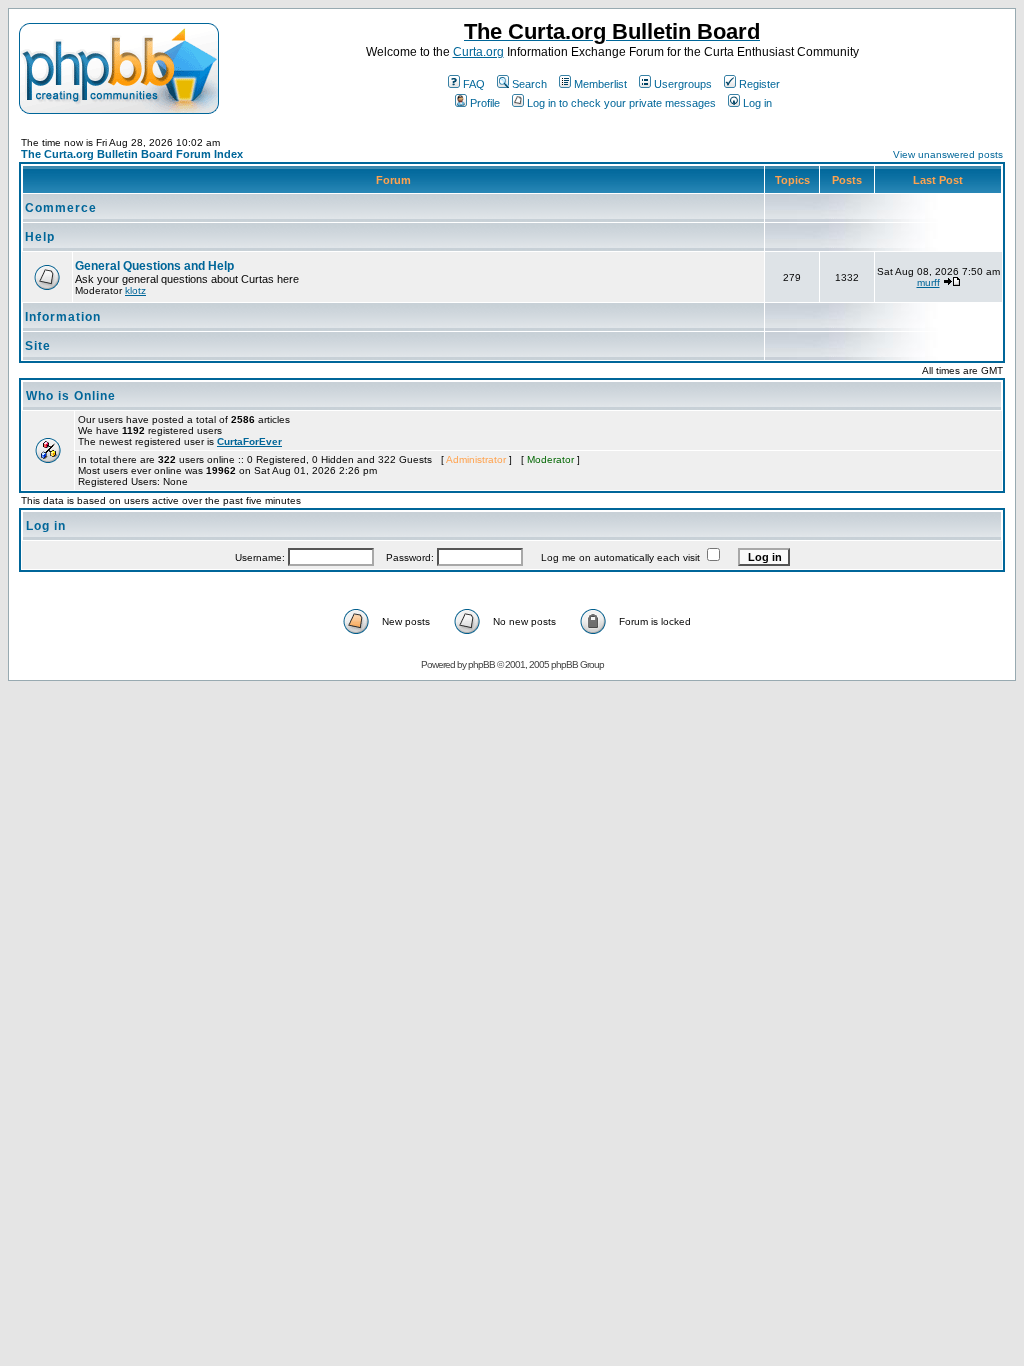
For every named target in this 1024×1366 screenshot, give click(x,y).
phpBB (481, 664)
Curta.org (478, 52)
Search (529, 84)
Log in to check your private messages (621, 103)
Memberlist (600, 84)
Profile (485, 103)
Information (63, 317)
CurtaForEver (249, 441)
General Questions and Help (154, 266)
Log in (757, 103)
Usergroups (683, 84)
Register (759, 84)
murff (928, 282)
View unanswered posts (948, 154)
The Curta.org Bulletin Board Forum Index (132, 154)
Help (40, 237)
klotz (135, 290)
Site (38, 346)
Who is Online (71, 396)
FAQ (474, 84)
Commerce (61, 208)
